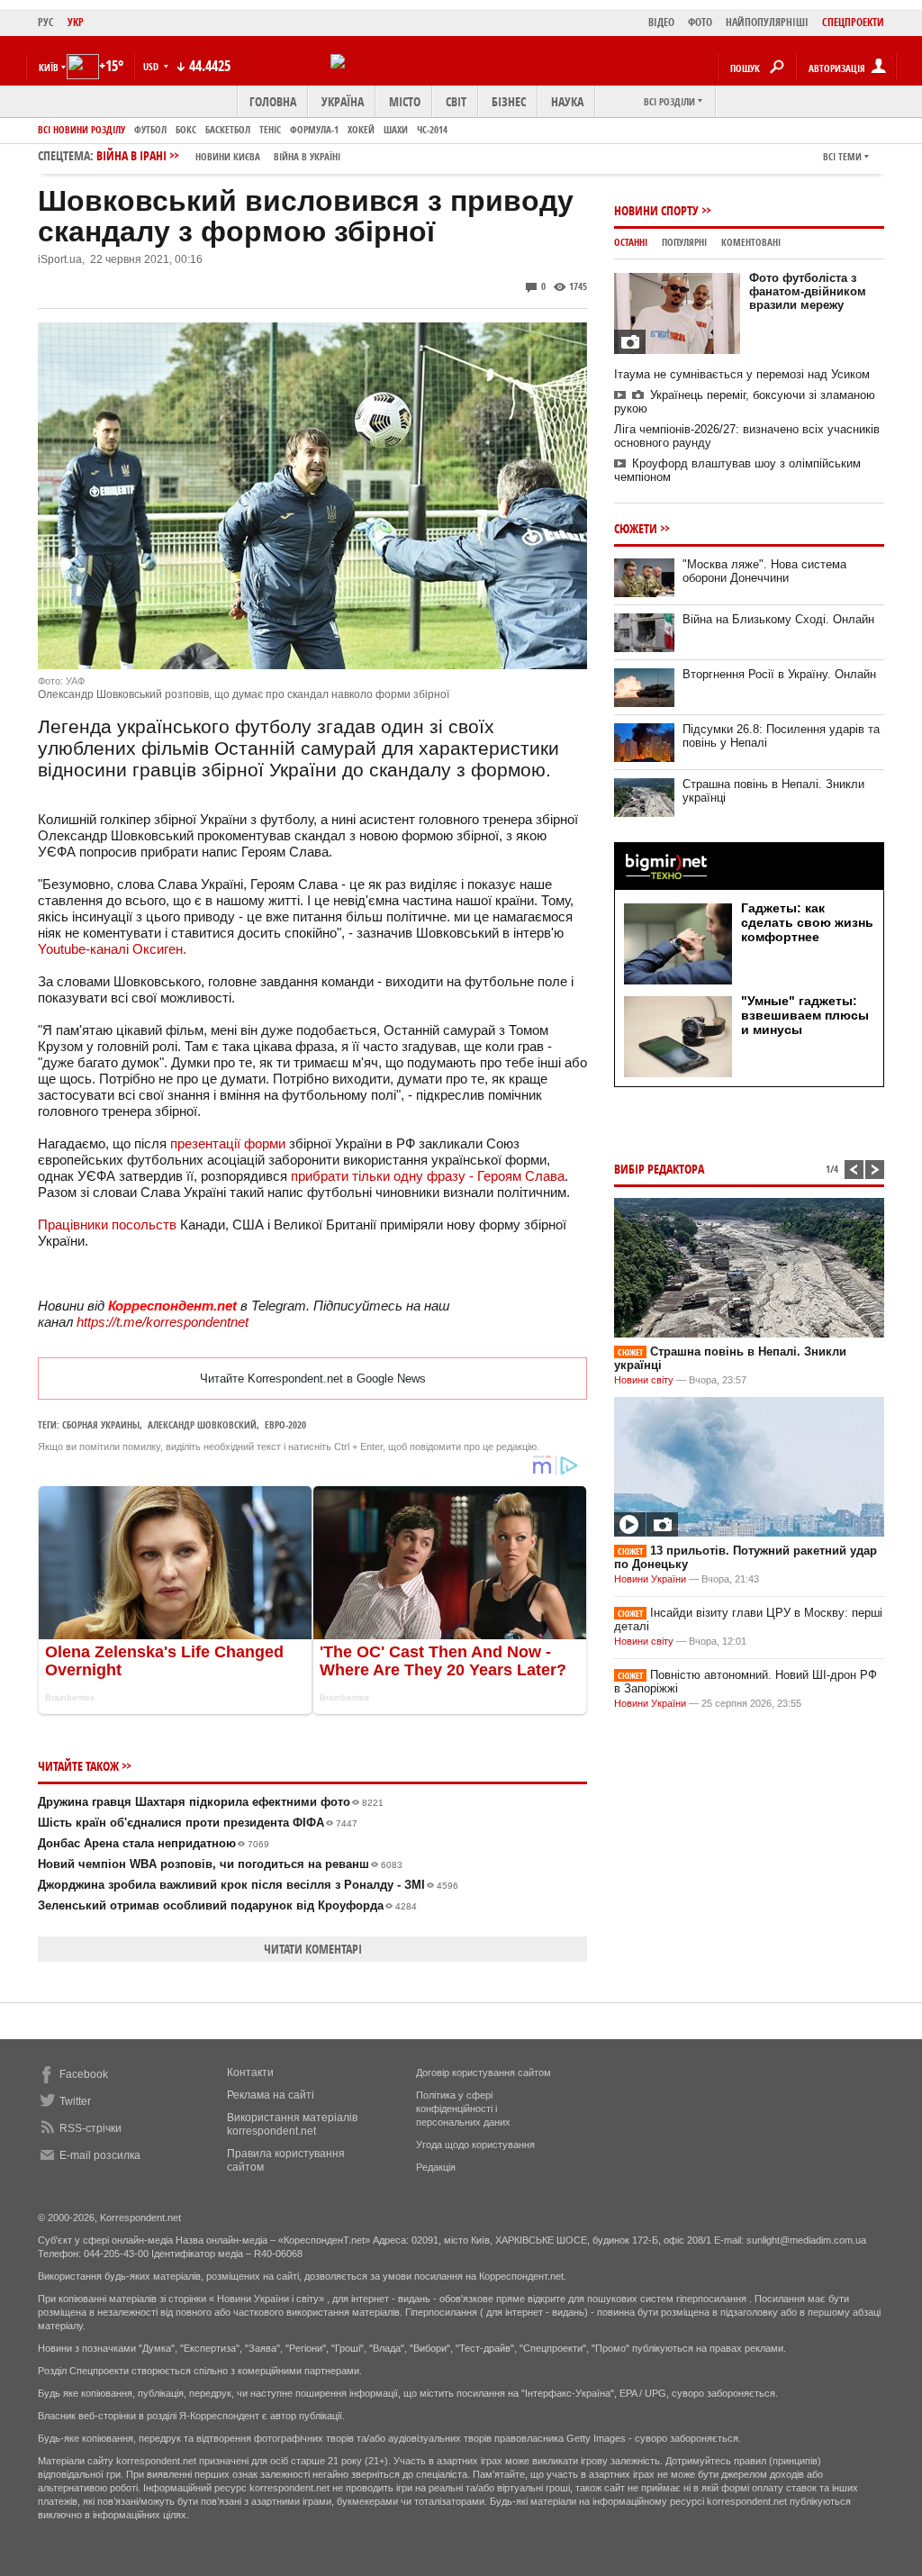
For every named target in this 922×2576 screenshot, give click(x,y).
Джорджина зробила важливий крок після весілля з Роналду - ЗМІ (248, 1885)
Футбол (150, 129)
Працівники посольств (107, 1225)
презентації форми (228, 1143)
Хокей (361, 129)
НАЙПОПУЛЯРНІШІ (767, 22)
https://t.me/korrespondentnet (163, 1322)
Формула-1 (314, 129)
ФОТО (700, 22)
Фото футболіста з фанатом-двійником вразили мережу (808, 291)
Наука (567, 101)
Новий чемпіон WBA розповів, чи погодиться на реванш (220, 1864)
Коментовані (751, 242)
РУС (46, 22)
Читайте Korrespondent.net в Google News (313, 1379)
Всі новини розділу (81, 129)
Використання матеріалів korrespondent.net (292, 2124)
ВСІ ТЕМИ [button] (842, 156)
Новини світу (644, 1380)
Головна (273, 101)
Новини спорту (656, 210)
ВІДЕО (661, 22)
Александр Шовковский (202, 1424)
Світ (456, 101)
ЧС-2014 (432, 129)
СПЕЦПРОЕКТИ (853, 22)
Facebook (84, 2074)
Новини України (650, 1579)
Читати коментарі (313, 1949)
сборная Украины (101, 1424)
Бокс (186, 129)
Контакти (250, 2073)
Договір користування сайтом (484, 2073)
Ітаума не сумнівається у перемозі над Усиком (742, 374)
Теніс (270, 129)
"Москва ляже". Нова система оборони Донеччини (764, 571)
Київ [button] (49, 67)
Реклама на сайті (271, 2095)
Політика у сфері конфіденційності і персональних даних (463, 2109)
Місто (405, 101)
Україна (343, 101)
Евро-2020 (285, 1424)
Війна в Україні (307, 156)
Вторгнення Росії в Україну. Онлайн (779, 674)
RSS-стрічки (90, 2128)
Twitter (75, 2101)
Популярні (684, 242)
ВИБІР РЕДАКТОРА (659, 1169)
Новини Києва (228, 156)
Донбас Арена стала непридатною (154, 1843)
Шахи (396, 129)
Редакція (436, 2167)
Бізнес (509, 101)
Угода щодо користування (475, 2145)
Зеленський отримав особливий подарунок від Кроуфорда (227, 1905)
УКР (76, 22)
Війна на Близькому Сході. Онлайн (778, 619)
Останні (631, 242)
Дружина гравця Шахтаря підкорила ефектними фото (211, 1802)
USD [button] (152, 66)
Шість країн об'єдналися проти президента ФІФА (198, 1823)
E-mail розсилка (100, 2155)
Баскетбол (228, 129)
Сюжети (636, 528)
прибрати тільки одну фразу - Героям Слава (428, 1176)
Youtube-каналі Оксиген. (112, 949)
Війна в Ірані (218, 155)
